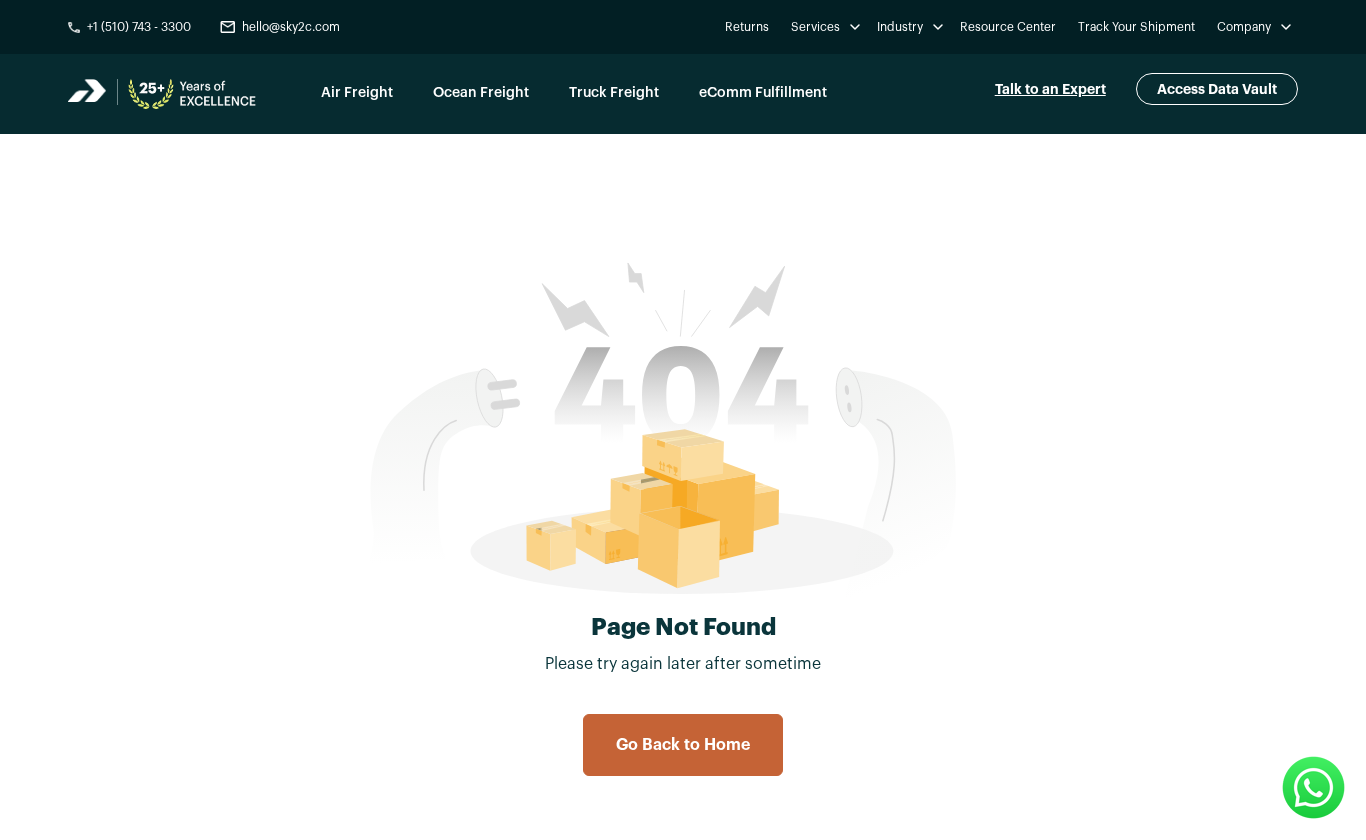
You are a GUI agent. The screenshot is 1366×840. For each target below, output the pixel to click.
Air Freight (357, 93)
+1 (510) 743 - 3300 (139, 27)
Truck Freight (614, 93)
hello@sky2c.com (291, 27)
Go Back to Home (683, 745)
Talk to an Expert (1050, 89)
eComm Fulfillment (763, 93)
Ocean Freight (481, 93)
